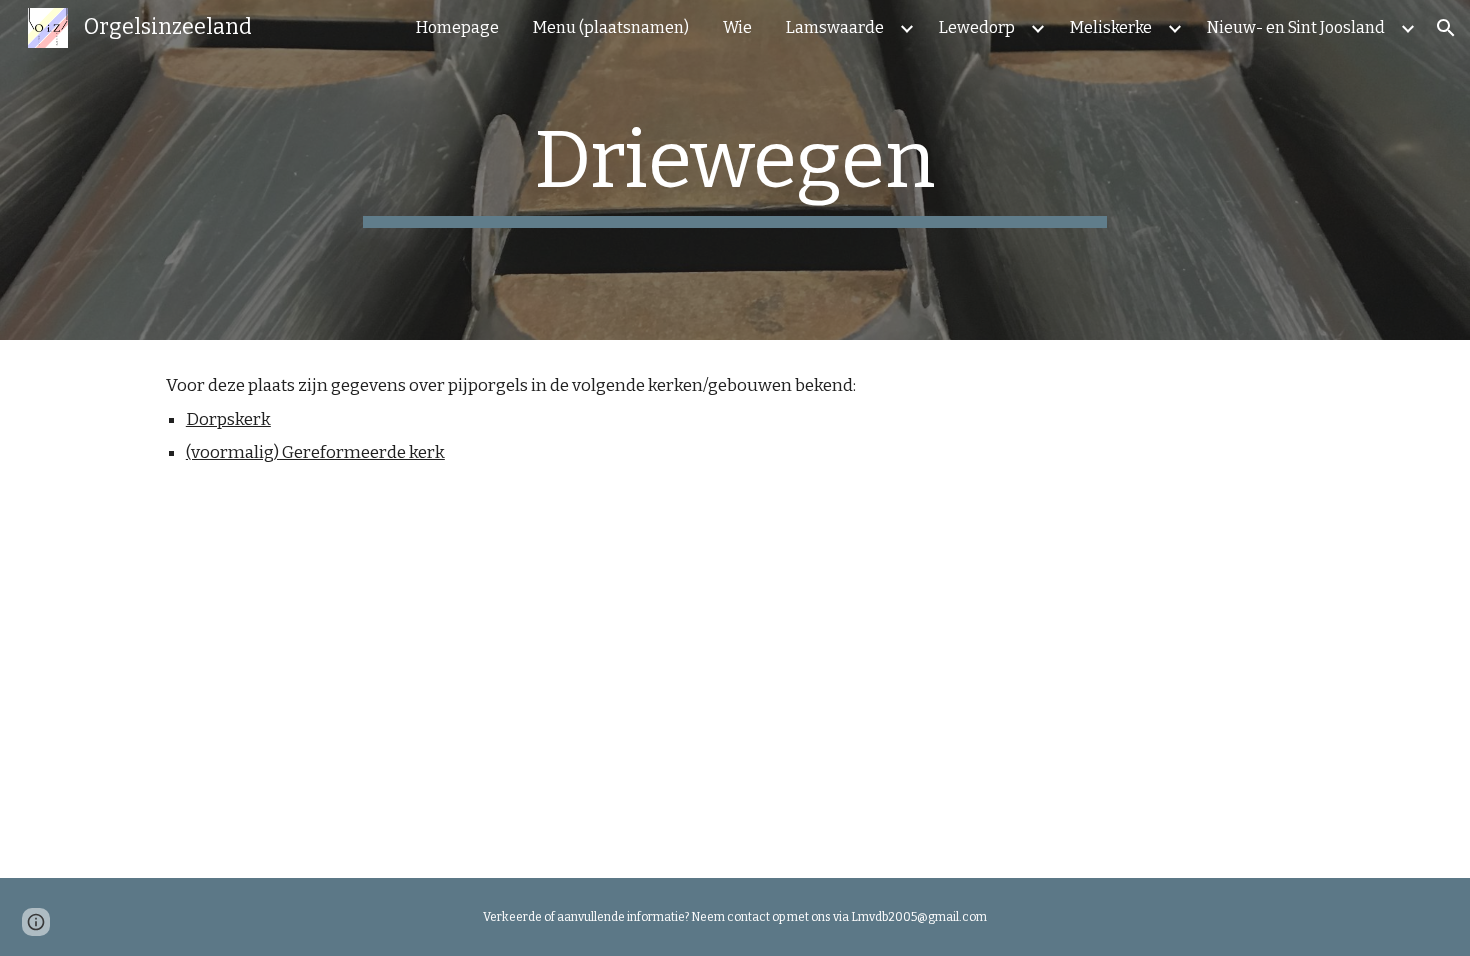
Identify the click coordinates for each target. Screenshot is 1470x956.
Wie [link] (737, 27)
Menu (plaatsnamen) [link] (611, 27)
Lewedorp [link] (977, 27)
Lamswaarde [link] (835, 27)
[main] (735, 170)
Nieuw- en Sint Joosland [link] (1296, 27)
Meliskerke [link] (1111, 27)
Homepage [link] (457, 27)
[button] (1446, 28)
